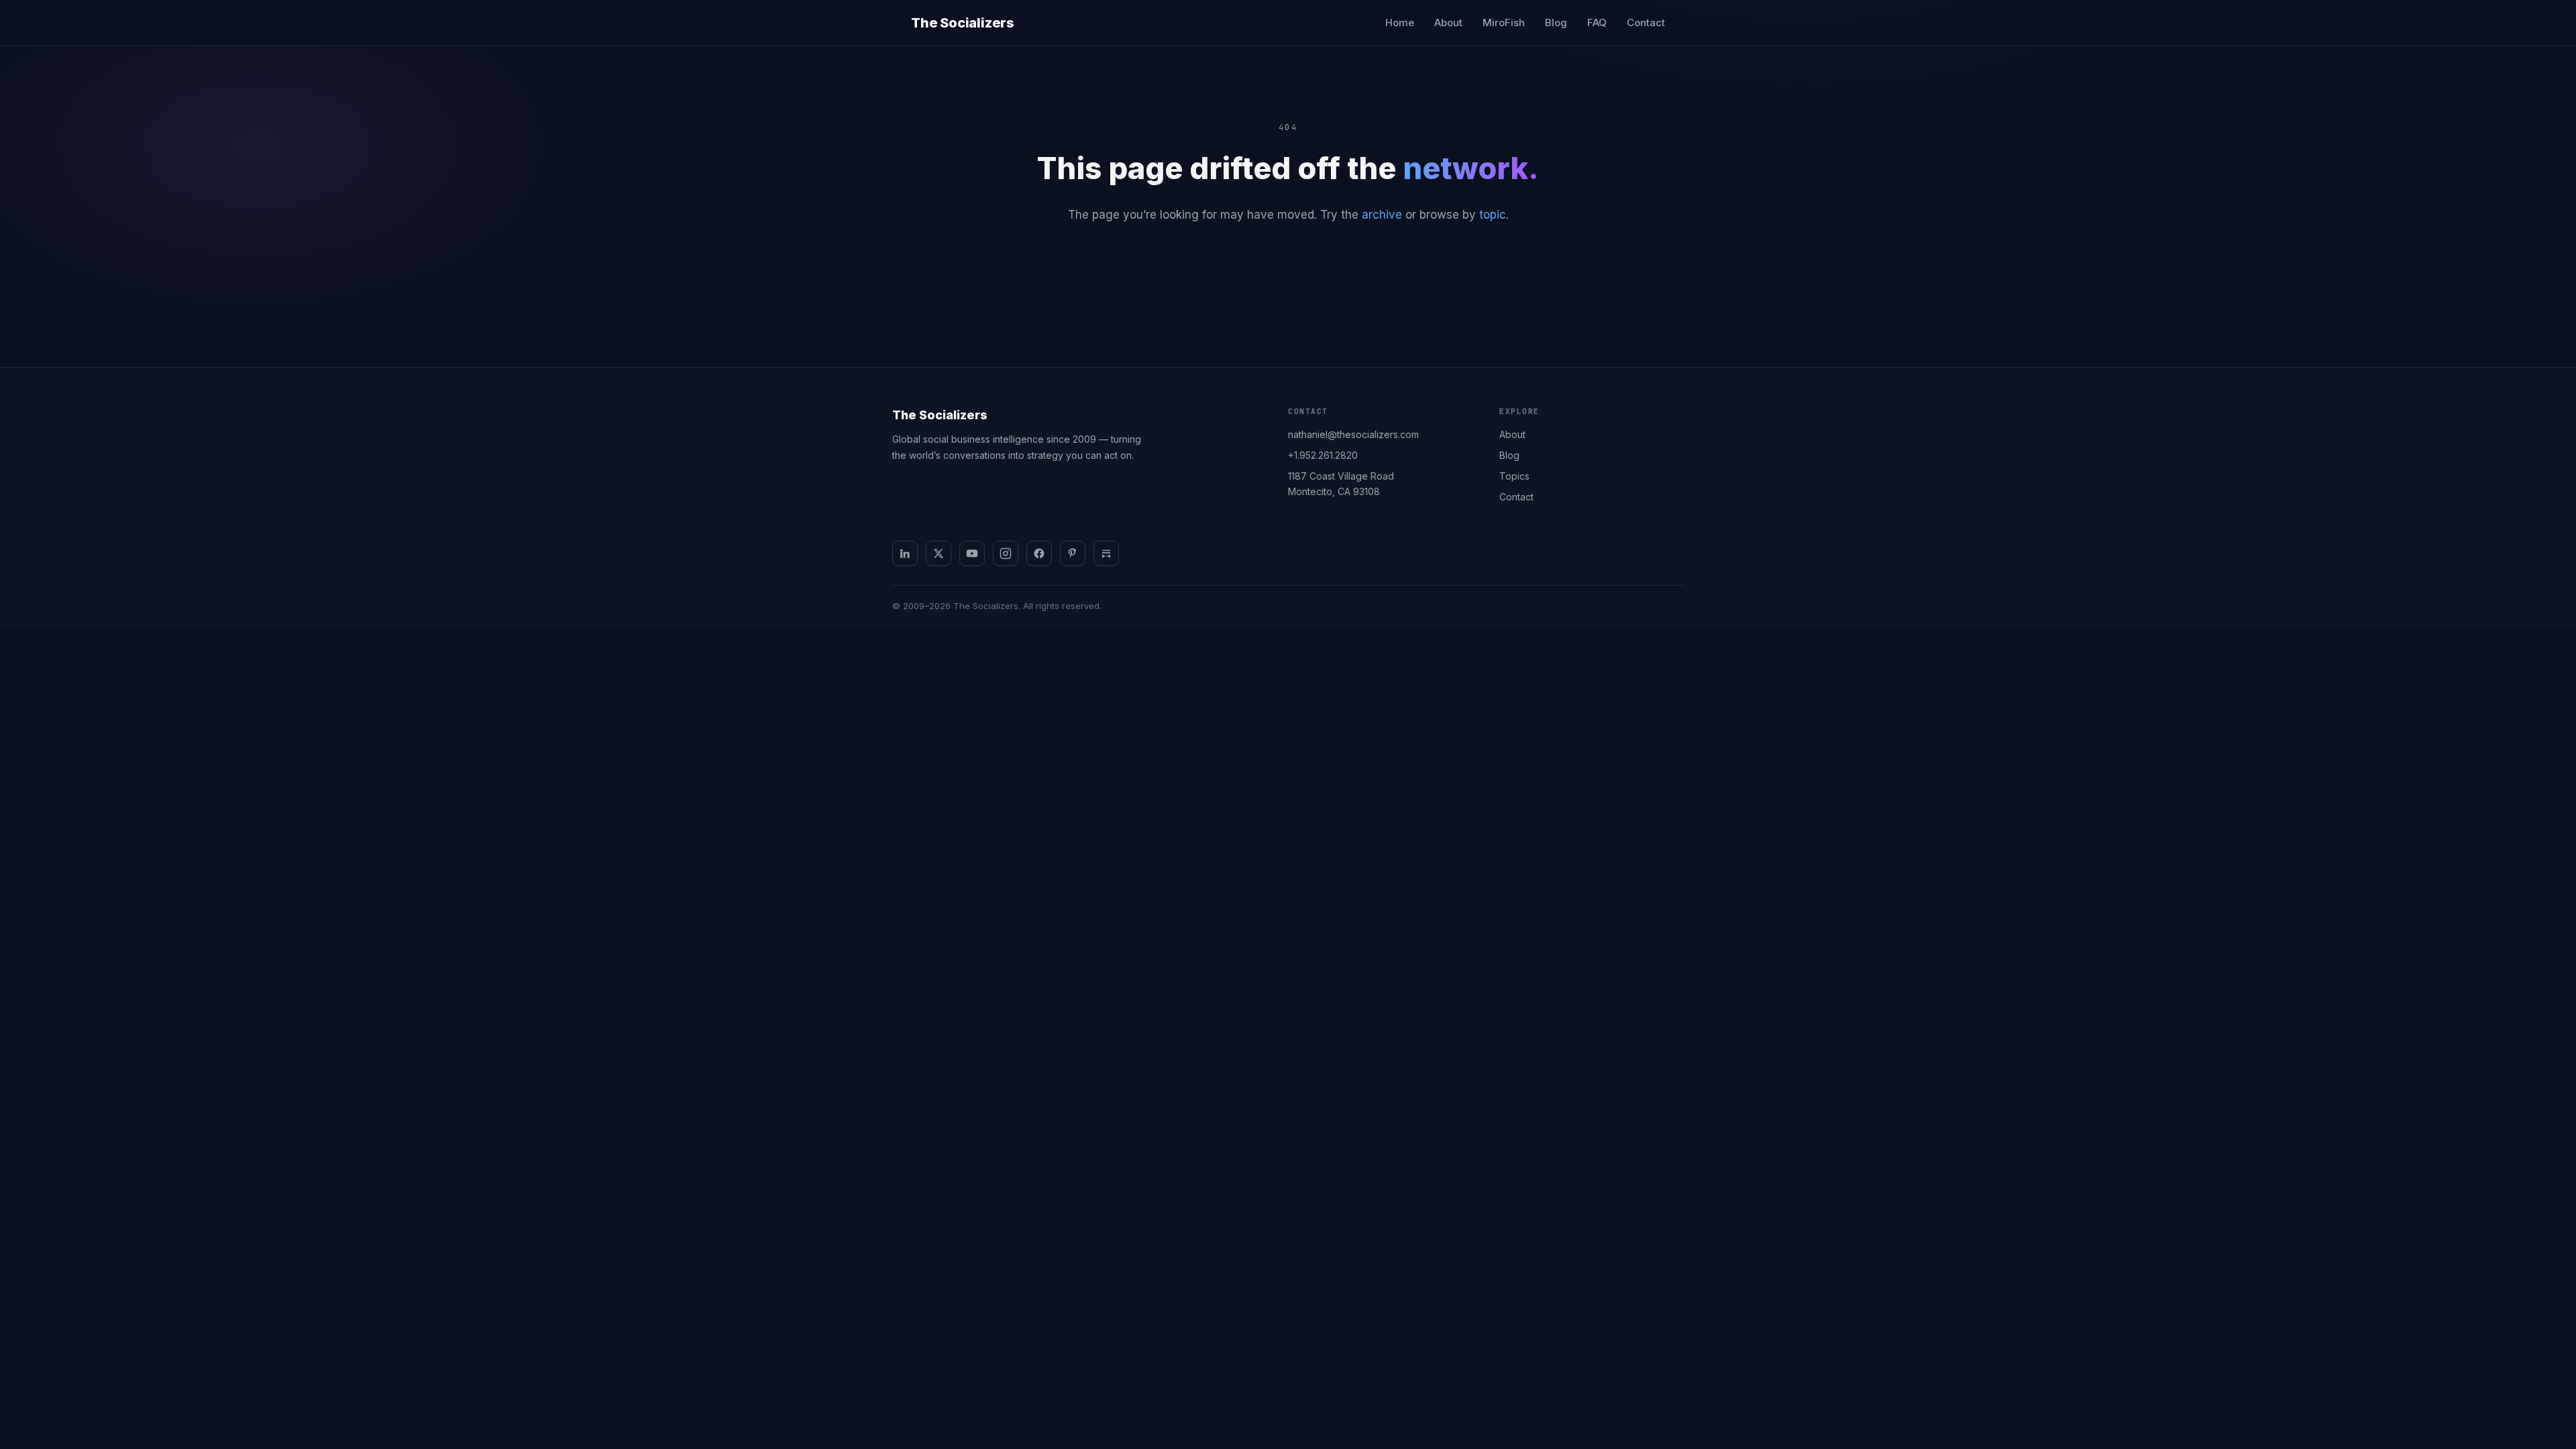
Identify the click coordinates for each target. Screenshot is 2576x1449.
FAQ (1597, 22)
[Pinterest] (1073, 553)
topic (1493, 215)
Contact (1646, 22)
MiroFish (1504, 22)
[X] (938, 553)
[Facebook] (1039, 553)
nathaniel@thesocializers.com (1353, 434)
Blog (1556, 22)
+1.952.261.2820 (1323, 455)
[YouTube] (972, 553)
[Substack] (1106, 553)
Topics (1514, 476)
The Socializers (963, 23)
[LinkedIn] (905, 553)
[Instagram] (1006, 553)
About (1448, 22)
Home (1400, 22)
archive (1382, 215)
